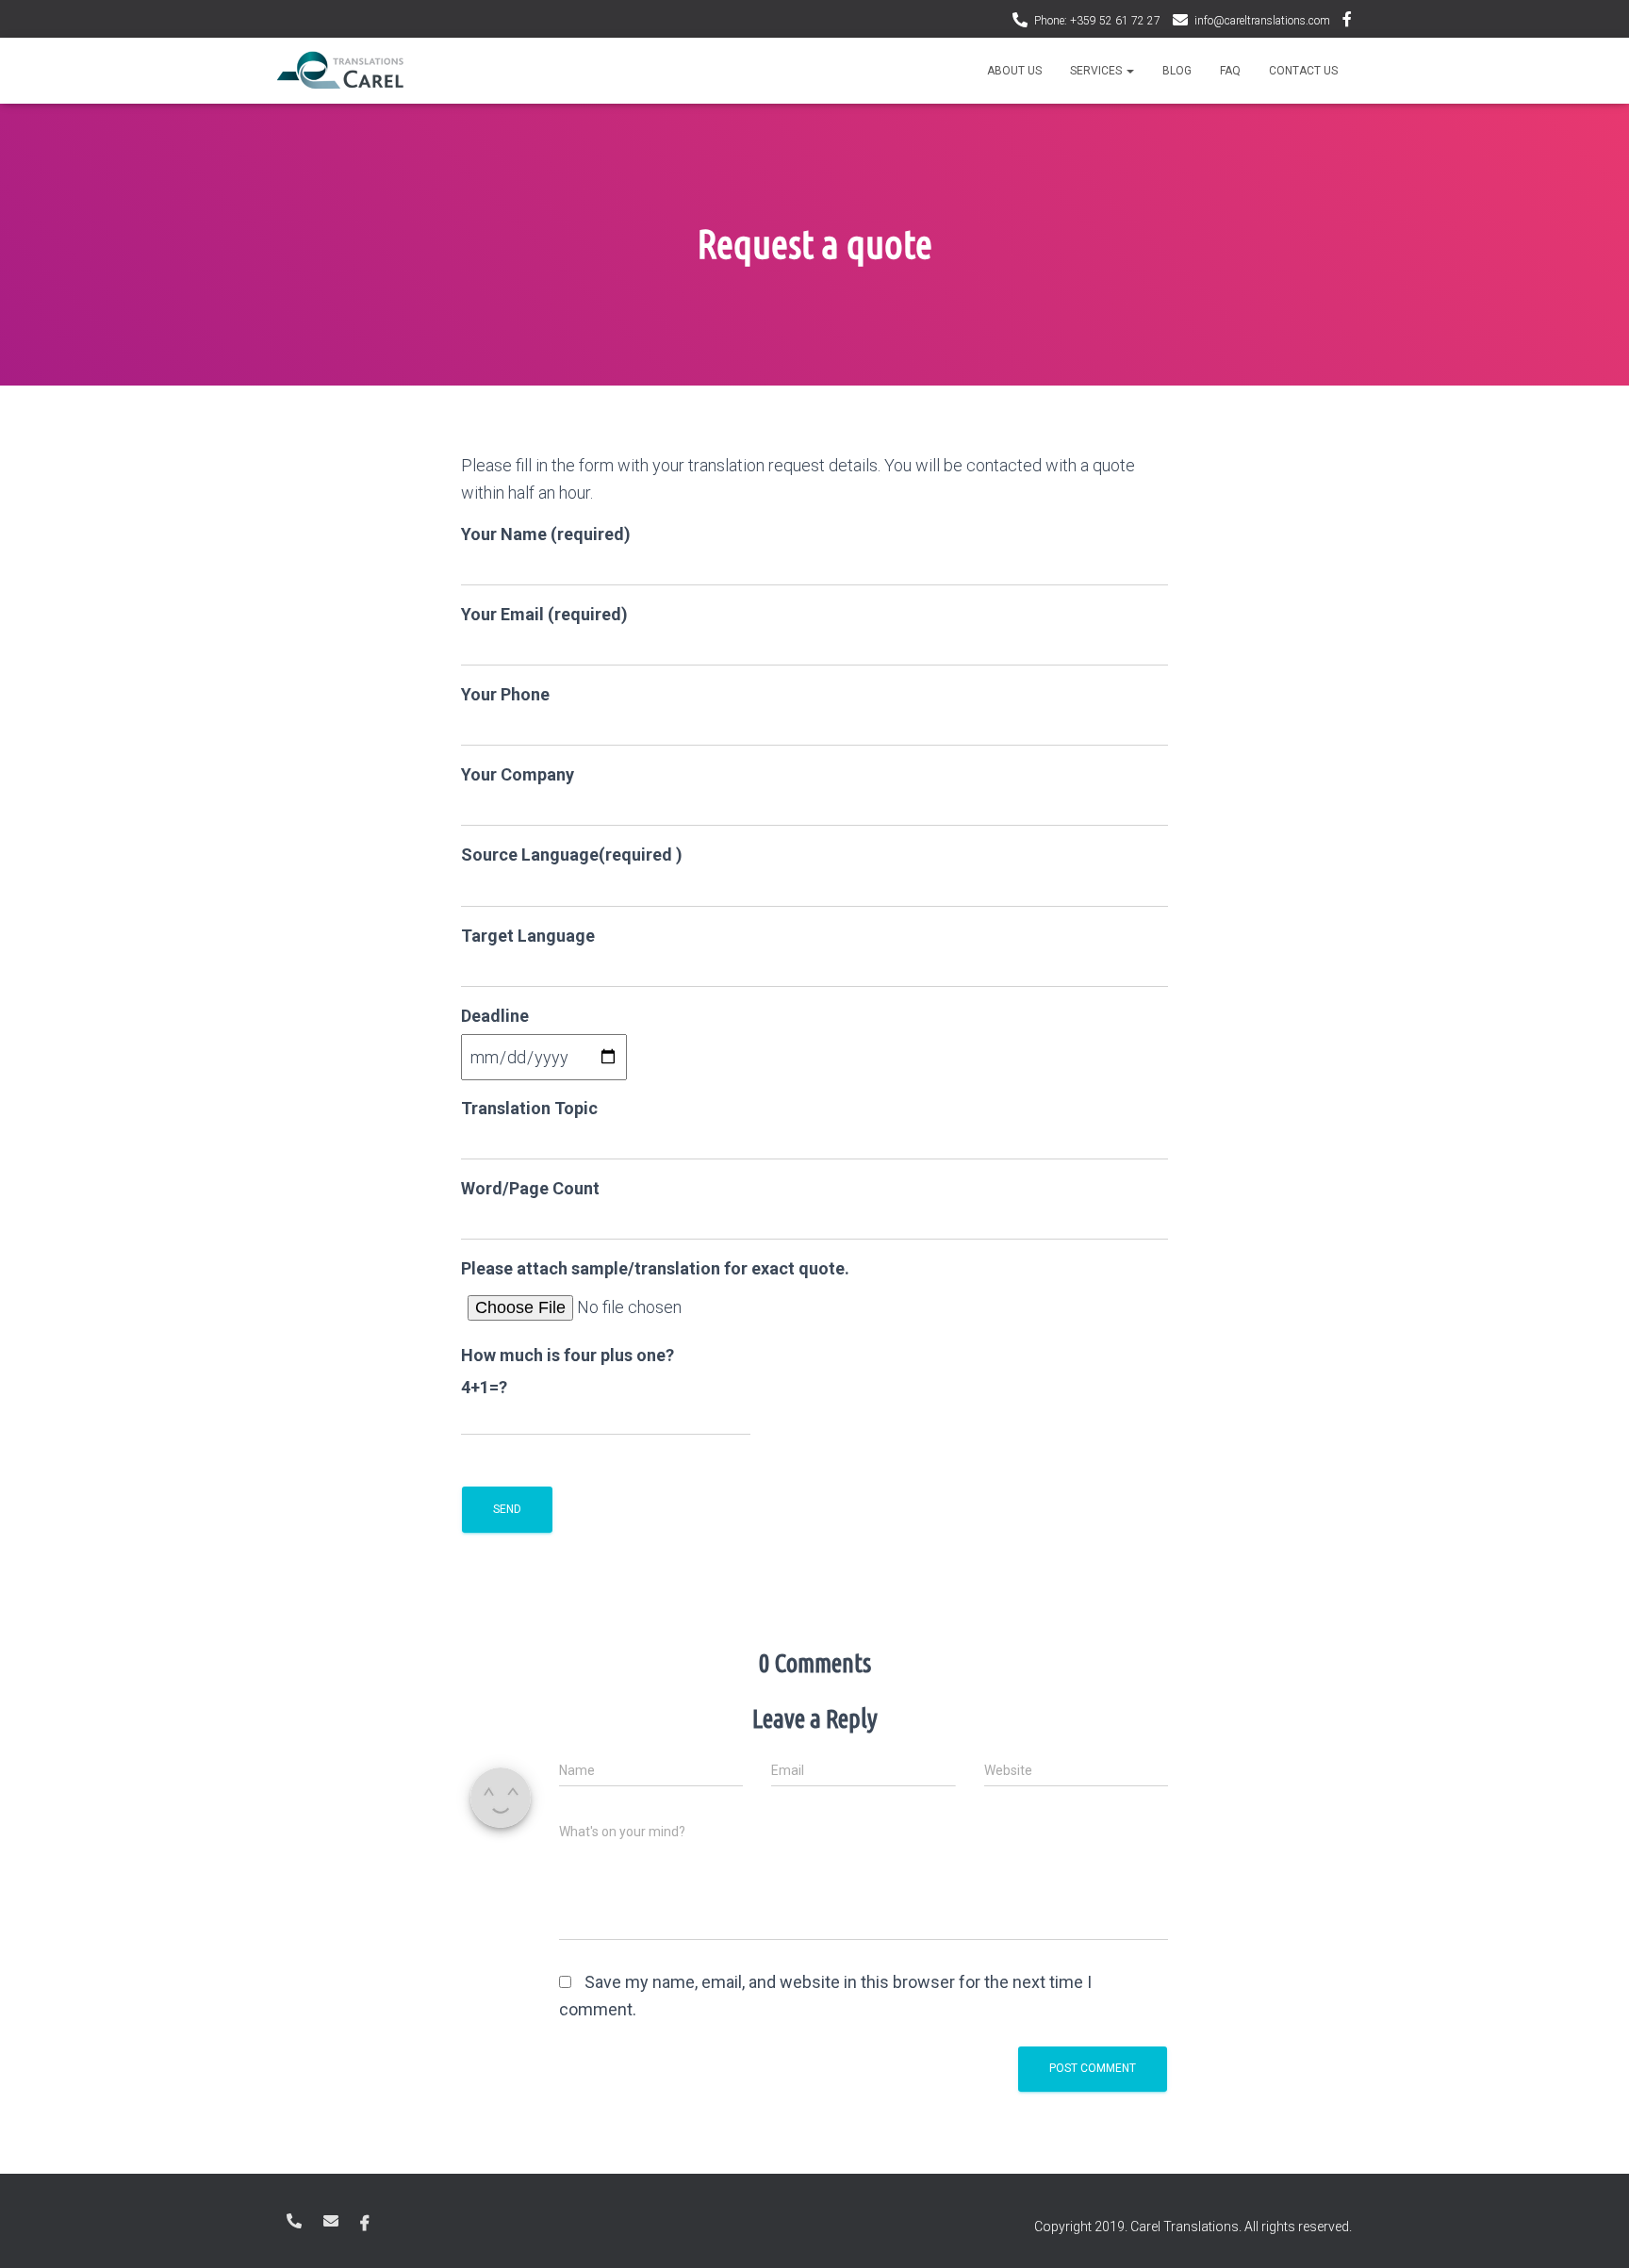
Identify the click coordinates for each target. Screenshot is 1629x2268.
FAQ (1230, 71)
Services (1097, 71)
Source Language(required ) (572, 855)
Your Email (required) (544, 614)
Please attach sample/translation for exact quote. (655, 1268)
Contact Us (1303, 71)
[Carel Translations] (340, 71)
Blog (1177, 71)
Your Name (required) (546, 534)
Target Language (528, 936)
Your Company (518, 774)
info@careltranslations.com (1262, 21)
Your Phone (505, 694)
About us (1014, 71)
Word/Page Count (530, 1188)
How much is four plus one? (568, 1355)
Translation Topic (529, 1108)
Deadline (495, 1016)
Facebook (1347, 22)
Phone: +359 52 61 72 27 (1097, 21)
